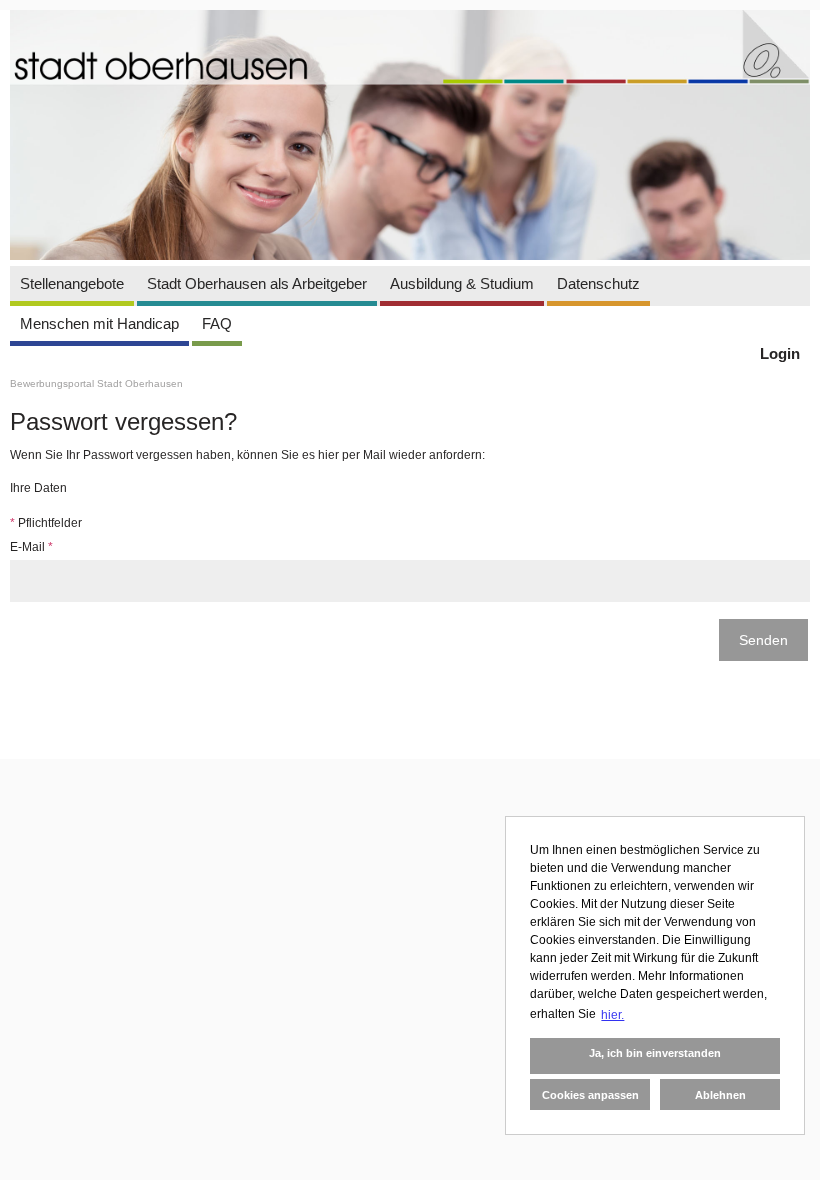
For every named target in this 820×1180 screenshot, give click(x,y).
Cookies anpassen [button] (590, 1095)
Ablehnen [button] (720, 1095)
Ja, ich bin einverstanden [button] (655, 1053)
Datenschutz (598, 283)
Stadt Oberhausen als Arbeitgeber (257, 283)
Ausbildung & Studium (462, 283)
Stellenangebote (72, 283)
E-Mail (31, 547)
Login (780, 353)
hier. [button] (612, 1015)
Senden (763, 640)
